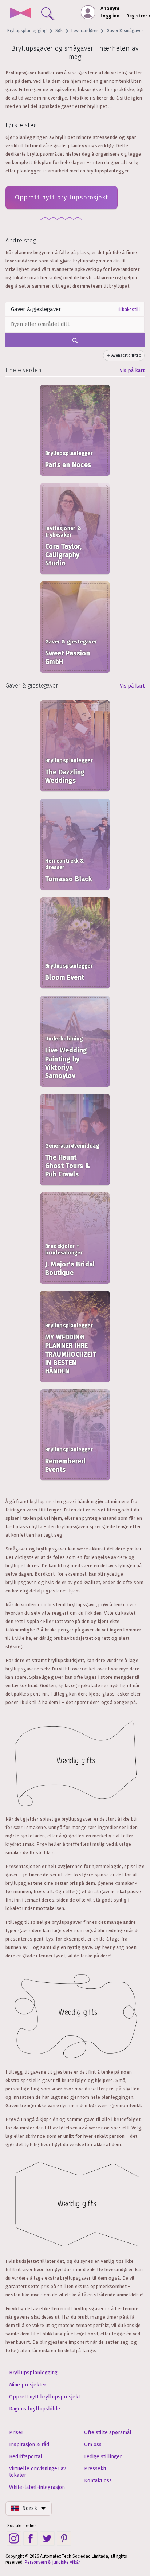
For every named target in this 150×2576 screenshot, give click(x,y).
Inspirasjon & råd (29, 2445)
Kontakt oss (98, 2481)
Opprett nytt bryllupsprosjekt (62, 197)
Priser (16, 2433)
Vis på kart (132, 371)
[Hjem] (21, 14)
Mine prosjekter (28, 2385)
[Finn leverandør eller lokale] (46, 12)
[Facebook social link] (31, 2538)
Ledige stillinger (103, 2457)
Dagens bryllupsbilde (35, 2409)
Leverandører (85, 31)
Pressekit (95, 2469)
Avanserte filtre (126, 355)
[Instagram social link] (14, 2538)
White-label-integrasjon (37, 2487)
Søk (59, 31)
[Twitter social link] (47, 2538)
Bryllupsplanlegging (27, 31)
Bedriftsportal (26, 2457)
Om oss (93, 2445)
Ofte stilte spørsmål (108, 2433)
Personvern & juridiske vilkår (52, 2562)
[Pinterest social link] (64, 2538)
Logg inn (110, 16)
